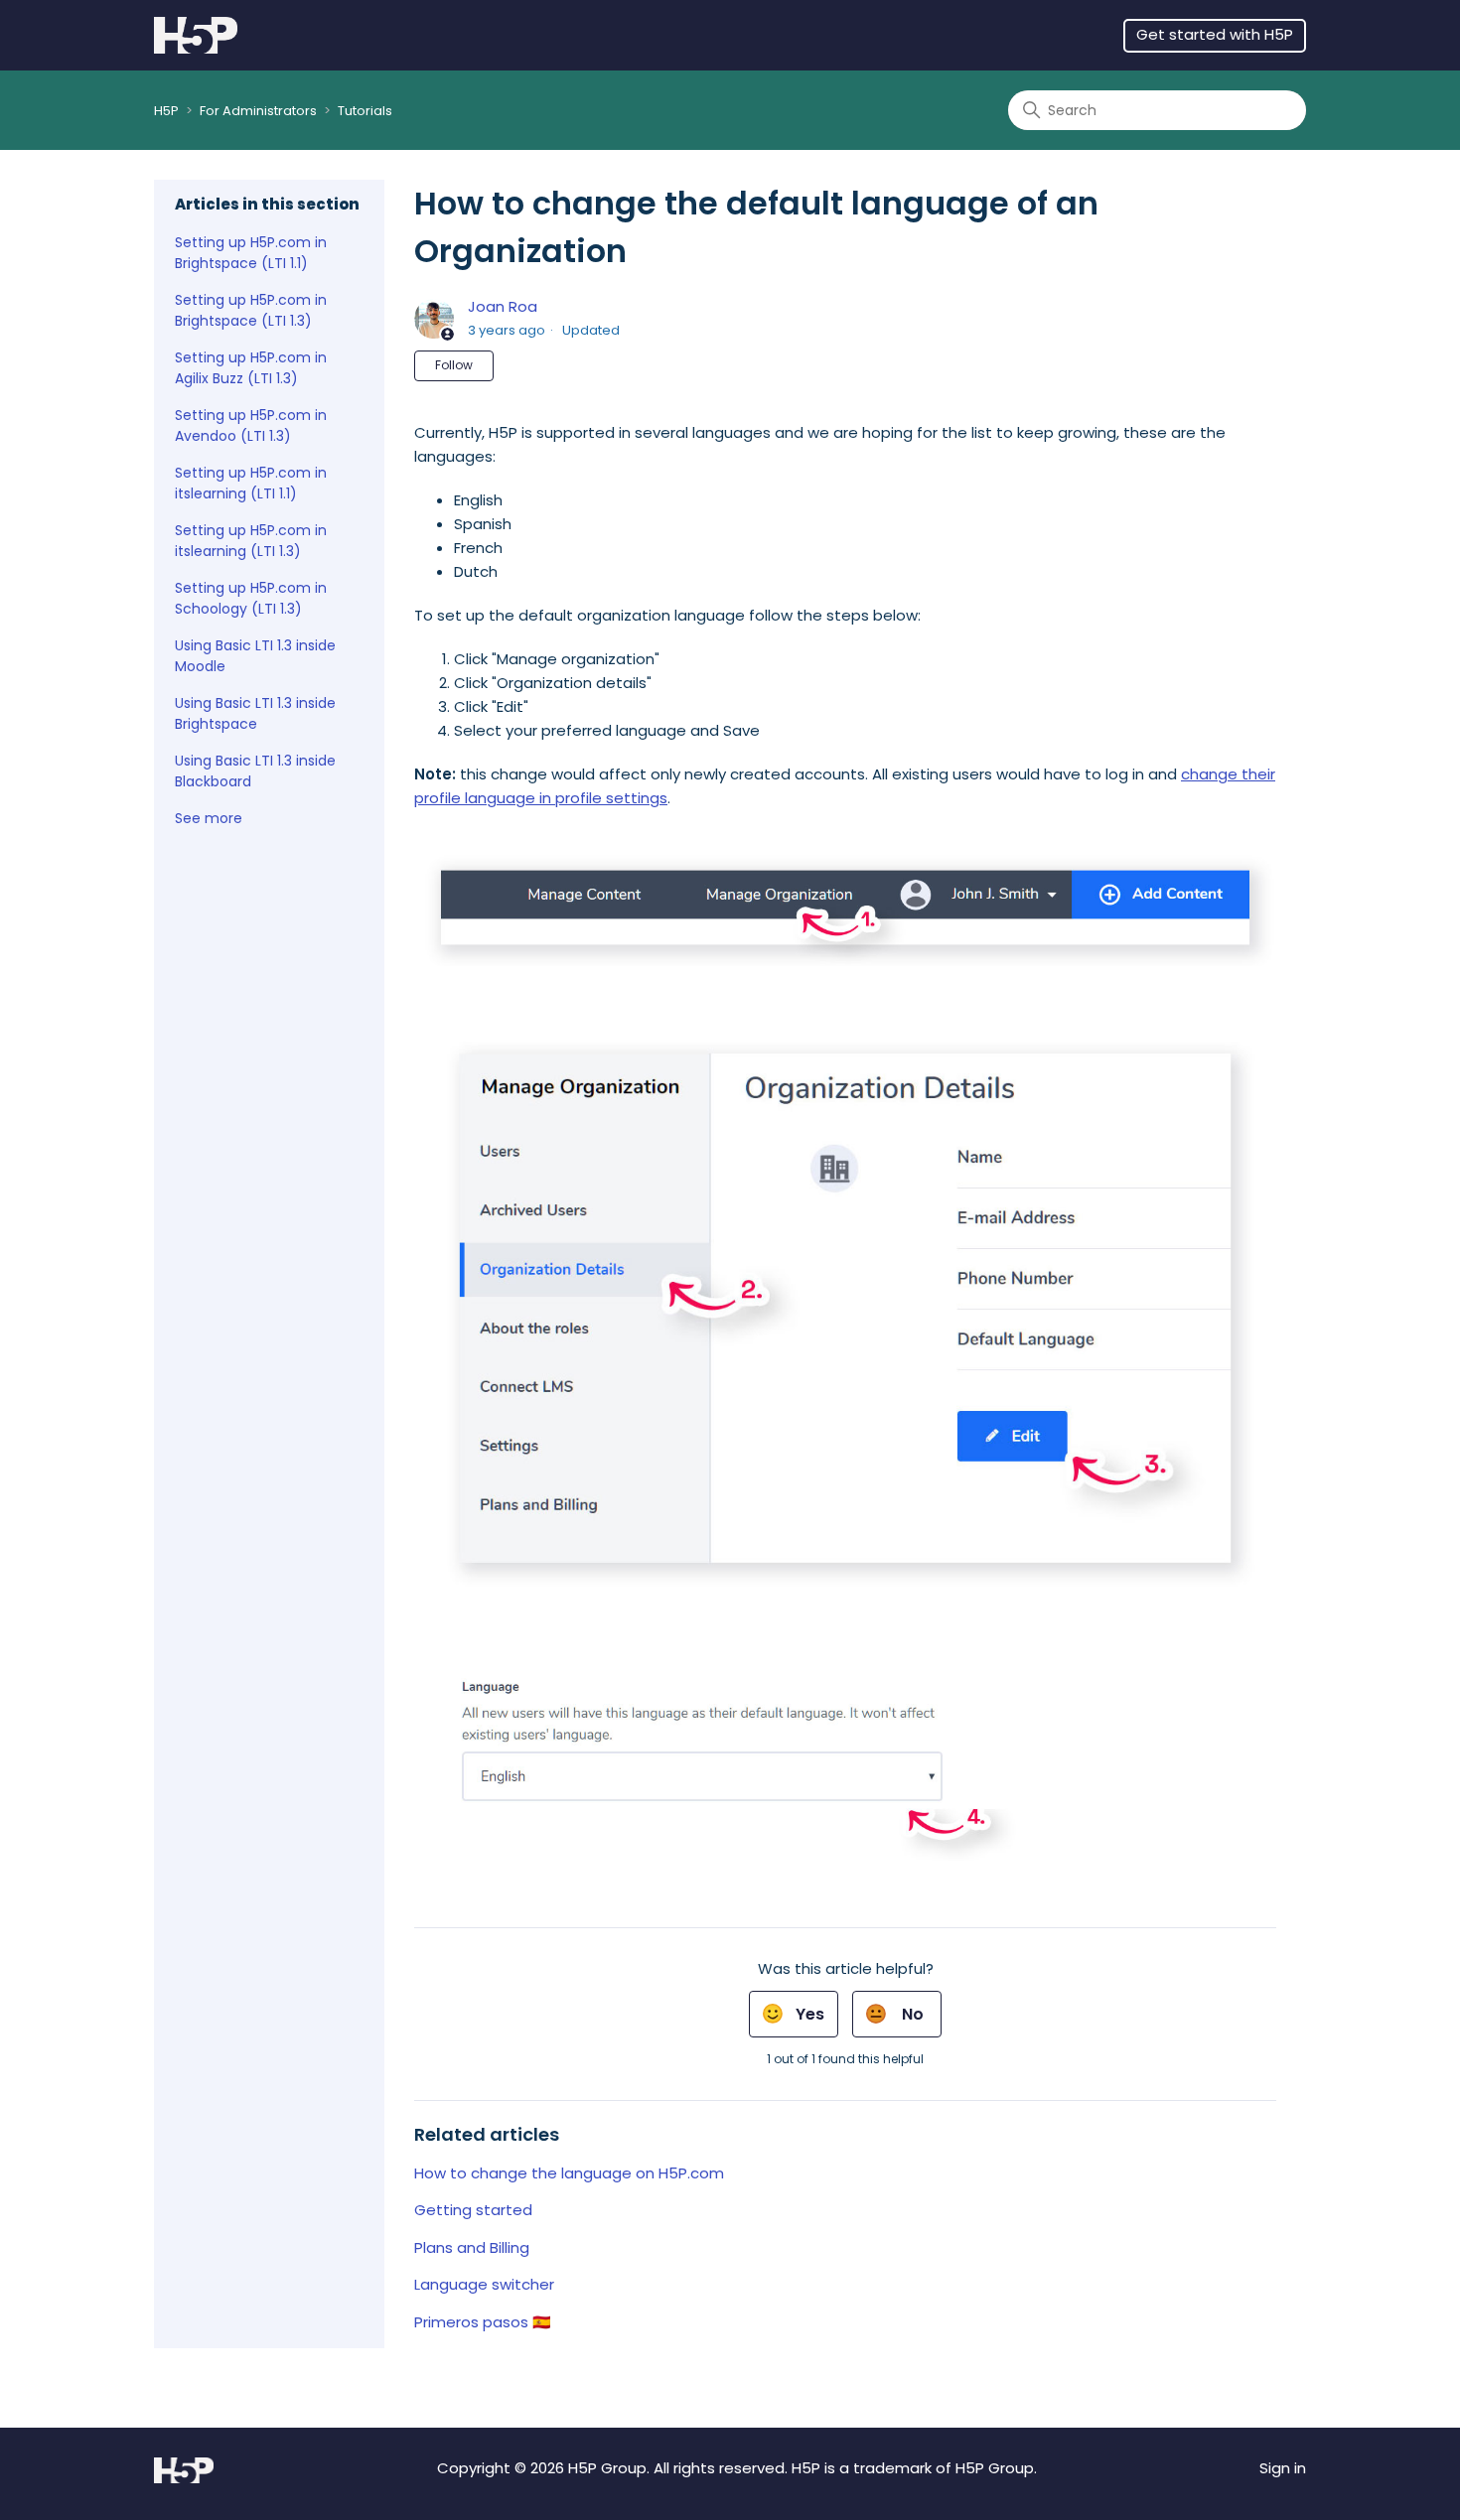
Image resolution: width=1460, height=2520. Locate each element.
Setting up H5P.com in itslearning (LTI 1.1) (251, 483)
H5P (166, 111)
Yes (810, 2014)
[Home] (196, 35)
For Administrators (258, 111)
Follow (454, 365)
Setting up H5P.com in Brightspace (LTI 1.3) (251, 310)
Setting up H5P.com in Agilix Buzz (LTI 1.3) (251, 368)
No (913, 2014)
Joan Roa (503, 306)
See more (209, 818)
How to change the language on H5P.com (569, 2173)
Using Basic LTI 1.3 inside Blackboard (255, 771)
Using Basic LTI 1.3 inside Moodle (255, 656)
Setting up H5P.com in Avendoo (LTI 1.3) (251, 425)
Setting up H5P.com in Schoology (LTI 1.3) (251, 598)
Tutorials (365, 111)
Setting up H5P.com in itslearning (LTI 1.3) (251, 541)
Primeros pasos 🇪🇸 (483, 2322)
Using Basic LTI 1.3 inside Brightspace (255, 713)
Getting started (473, 2210)
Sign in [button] (1283, 2468)
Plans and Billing (472, 2247)
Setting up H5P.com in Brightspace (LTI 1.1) (251, 253)
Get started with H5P (1215, 34)
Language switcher (484, 2284)
